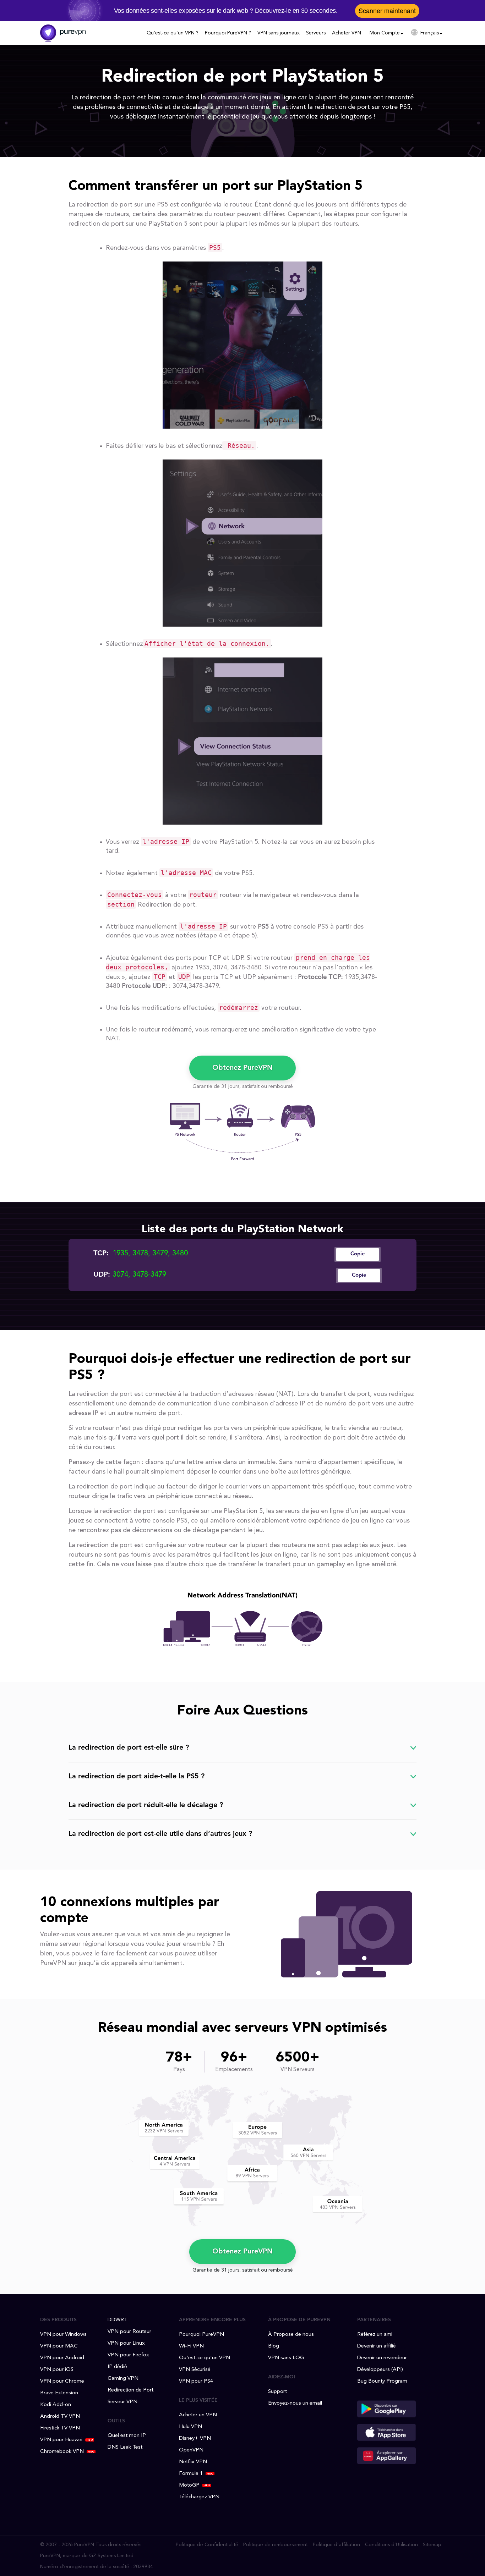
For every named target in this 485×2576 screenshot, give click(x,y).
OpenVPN (191, 2450)
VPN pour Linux (126, 2343)
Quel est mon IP (127, 2436)
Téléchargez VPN (199, 2497)
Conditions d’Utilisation (391, 2545)
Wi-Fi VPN (191, 2346)
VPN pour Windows (63, 2335)
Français (430, 33)
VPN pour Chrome (62, 2381)
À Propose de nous (291, 2335)
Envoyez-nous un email (295, 2403)
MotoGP (189, 2485)
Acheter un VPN (198, 2415)
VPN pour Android (62, 2358)
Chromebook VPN (62, 2452)
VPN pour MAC (59, 2346)
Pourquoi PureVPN (201, 2335)
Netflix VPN (193, 2462)
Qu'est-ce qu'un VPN (205, 2358)
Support (277, 2392)
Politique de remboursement (276, 2545)
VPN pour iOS (57, 2370)
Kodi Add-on (56, 2405)
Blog (274, 2346)
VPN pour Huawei (61, 2440)
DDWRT (118, 2320)
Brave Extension (59, 2393)
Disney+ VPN (195, 2439)
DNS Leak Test (125, 2447)
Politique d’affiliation (336, 2545)
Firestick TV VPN (60, 2428)
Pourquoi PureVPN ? (228, 33)
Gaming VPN (123, 2379)
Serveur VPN (122, 2402)
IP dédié (117, 2367)
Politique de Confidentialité (207, 2545)
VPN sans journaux (279, 33)
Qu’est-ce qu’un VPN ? (173, 33)
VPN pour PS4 (196, 2381)
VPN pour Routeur (129, 2332)
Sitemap (432, 2545)
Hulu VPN (190, 2427)
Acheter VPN (347, 33)
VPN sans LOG (286, 2358)
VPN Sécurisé (195, 2370)
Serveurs (316, 33)
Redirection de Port (130, 2390)
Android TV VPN (60, 2417)
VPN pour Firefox (128, 2355)
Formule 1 (191, 2474)
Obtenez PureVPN (243, 1068)
